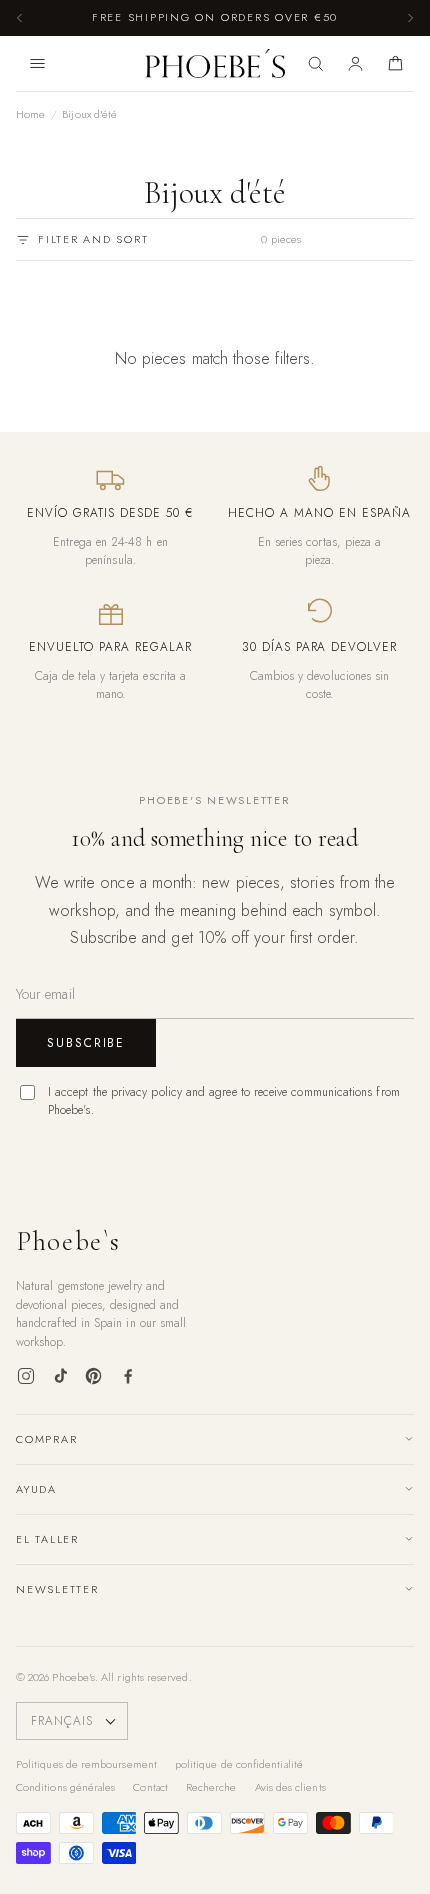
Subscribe (86, 1043)
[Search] (315, 64)
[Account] (356, 64)
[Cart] (396, 64)
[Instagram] (26, 1376)
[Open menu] (37, 64)
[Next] (410, 18)
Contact (150, 1787)
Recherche (211, 1787)
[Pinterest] (94, 1376)
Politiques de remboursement (86, 1764)
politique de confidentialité (239, 1764)
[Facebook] (128, 1376)
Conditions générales (65, 1787)
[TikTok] (60, 1376)
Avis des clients (290, 1787)
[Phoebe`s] (215, 64)
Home (30, 114)
